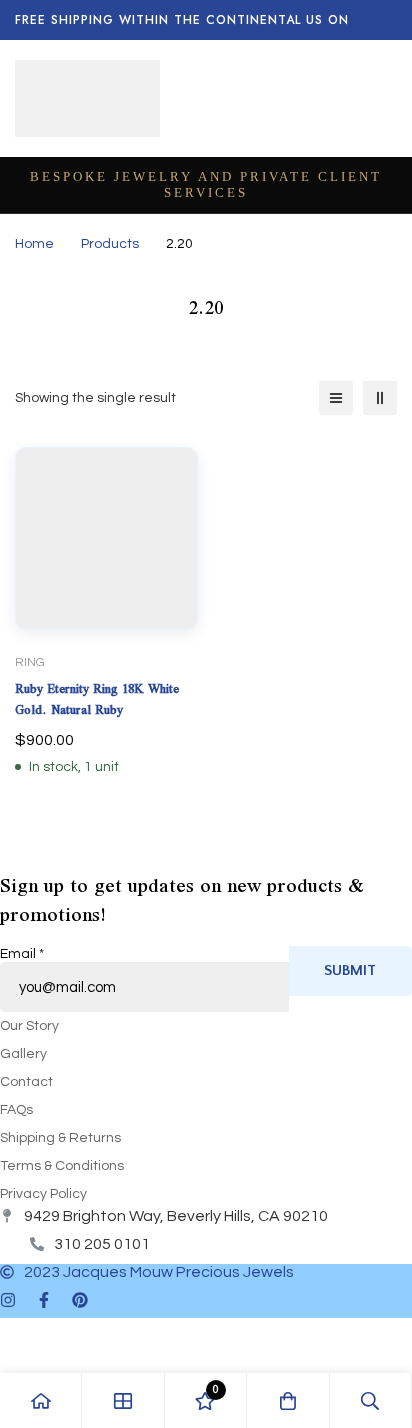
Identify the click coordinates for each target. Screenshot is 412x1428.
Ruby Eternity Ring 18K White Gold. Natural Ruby (97, 699)
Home (34, 244)
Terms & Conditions (62, 1166)
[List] (336, 398)
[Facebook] (44, 1300)
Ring (30, 662)
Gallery (23, 1054)
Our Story (29, 1026)
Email (22, 954)
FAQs (16, 1110)
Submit (350, 970)
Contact (26, 1082)
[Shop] (123, 1400)
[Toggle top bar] (392, 20)
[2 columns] (380, 398)
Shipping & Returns (60, 1138)
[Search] (371, 1400)
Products (110, 244)
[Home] (41, 1400)
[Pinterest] (80, 1300)
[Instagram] (8, 1300)
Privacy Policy (43, 1194)
